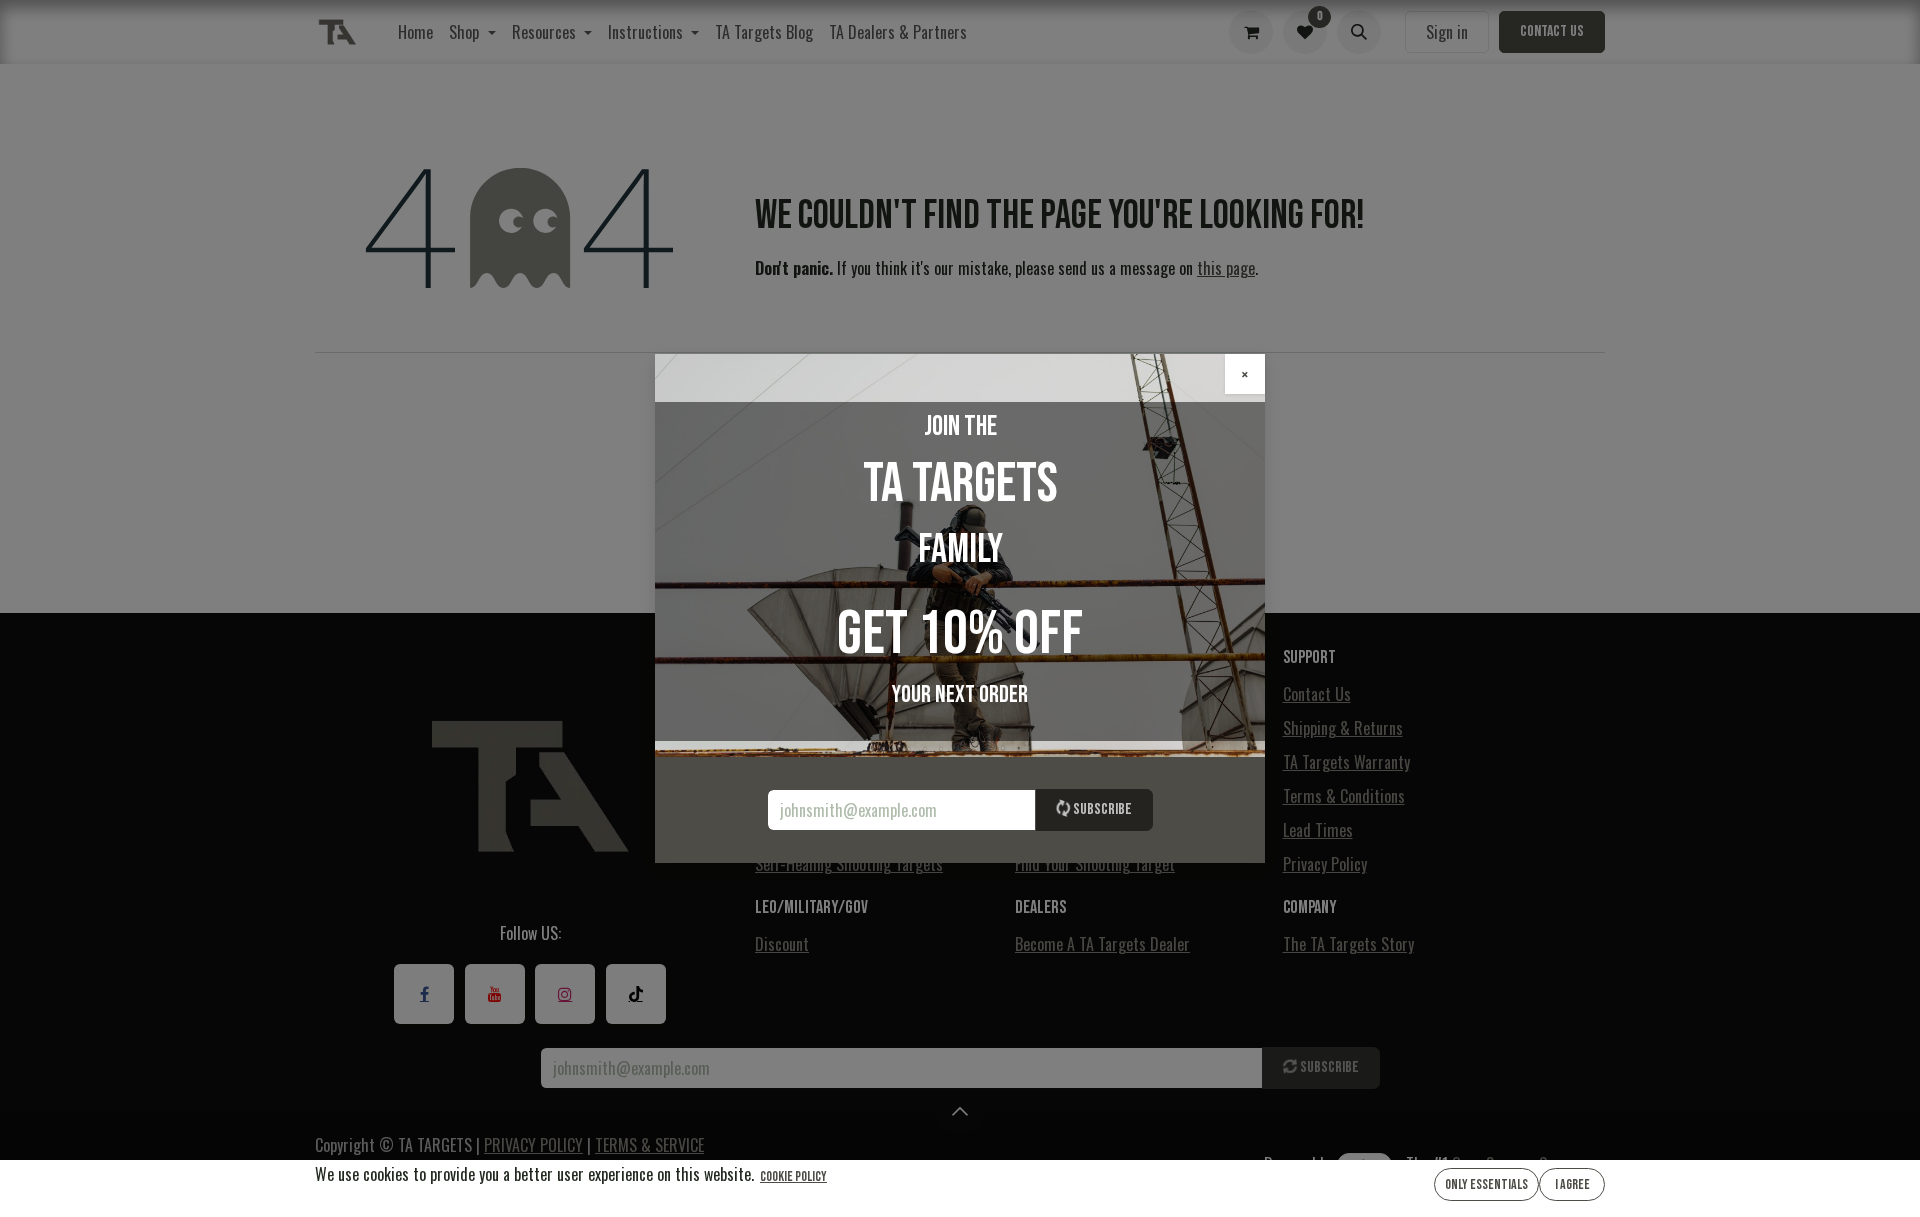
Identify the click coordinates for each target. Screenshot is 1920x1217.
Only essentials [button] (1486, 1184)
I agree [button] (1572, 1184)
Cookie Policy (793, 1176)
